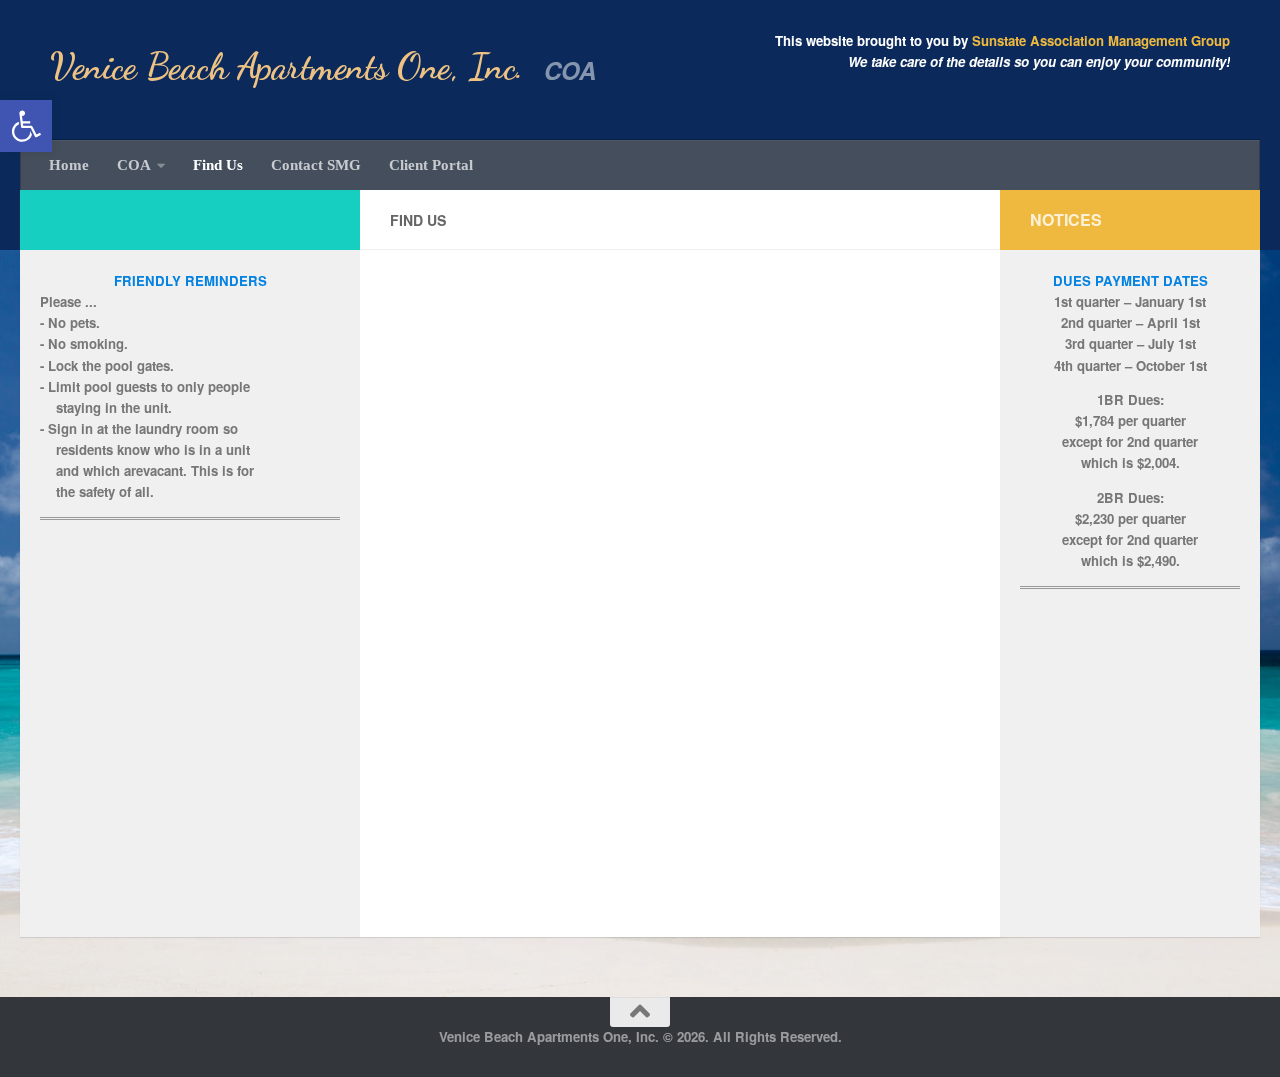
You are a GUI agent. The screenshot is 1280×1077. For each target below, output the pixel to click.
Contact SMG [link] (316, 165)
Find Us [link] (218, 165)
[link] (26, 126)
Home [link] (69, 165)
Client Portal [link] (431, 165)
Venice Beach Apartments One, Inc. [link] (287, 66)
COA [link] (134, 165)
